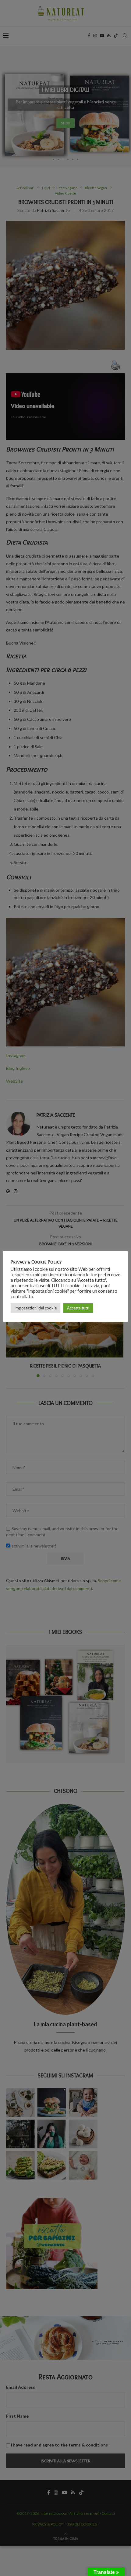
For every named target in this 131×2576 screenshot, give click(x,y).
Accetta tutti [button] (78, 1308)
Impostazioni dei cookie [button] (35, 1308)
